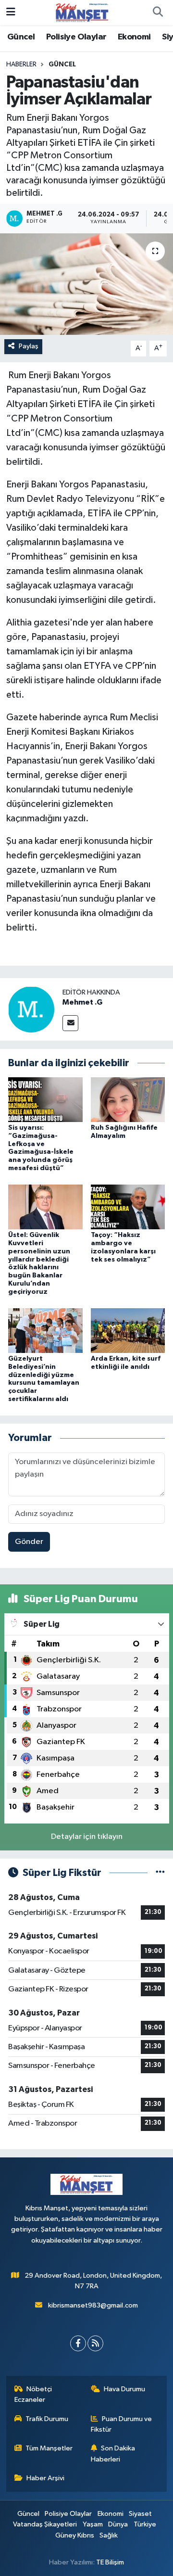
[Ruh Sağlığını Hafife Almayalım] (128, 1099)
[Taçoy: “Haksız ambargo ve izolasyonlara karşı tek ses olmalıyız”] (128, 1207)
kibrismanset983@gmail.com (93, 2305)
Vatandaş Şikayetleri (45, 2524)
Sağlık (109, 2535)
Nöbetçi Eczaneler (33, 2394)
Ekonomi (134, 37)
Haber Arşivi (45, 2478)
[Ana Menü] (11, 12)
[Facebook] (78, 2343)
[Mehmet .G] (31, 1009)
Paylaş (29, 346)
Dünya (118, 2524)
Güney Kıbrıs (75, 2535)
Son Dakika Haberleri (113, 2454)
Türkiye (145, 2524)
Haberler (21, 64)
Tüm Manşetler (49, 2448)
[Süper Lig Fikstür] (160, 1873)
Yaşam (93, 2524)
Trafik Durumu (47, 2419)
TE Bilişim (110, 2562)
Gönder (29, 1542)
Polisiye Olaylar (76, 37)
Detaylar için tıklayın (87, 1837)
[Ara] (158, 13)
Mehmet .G (82, 1002)
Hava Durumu (124, 2389)
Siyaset (140, 2514)
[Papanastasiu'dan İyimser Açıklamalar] (86, 284)
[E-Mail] (70, 1023)
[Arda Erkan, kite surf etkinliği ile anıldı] (128, 1330)
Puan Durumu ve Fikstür (122, 2424)
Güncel (21, 37)
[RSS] (95, 2343)
